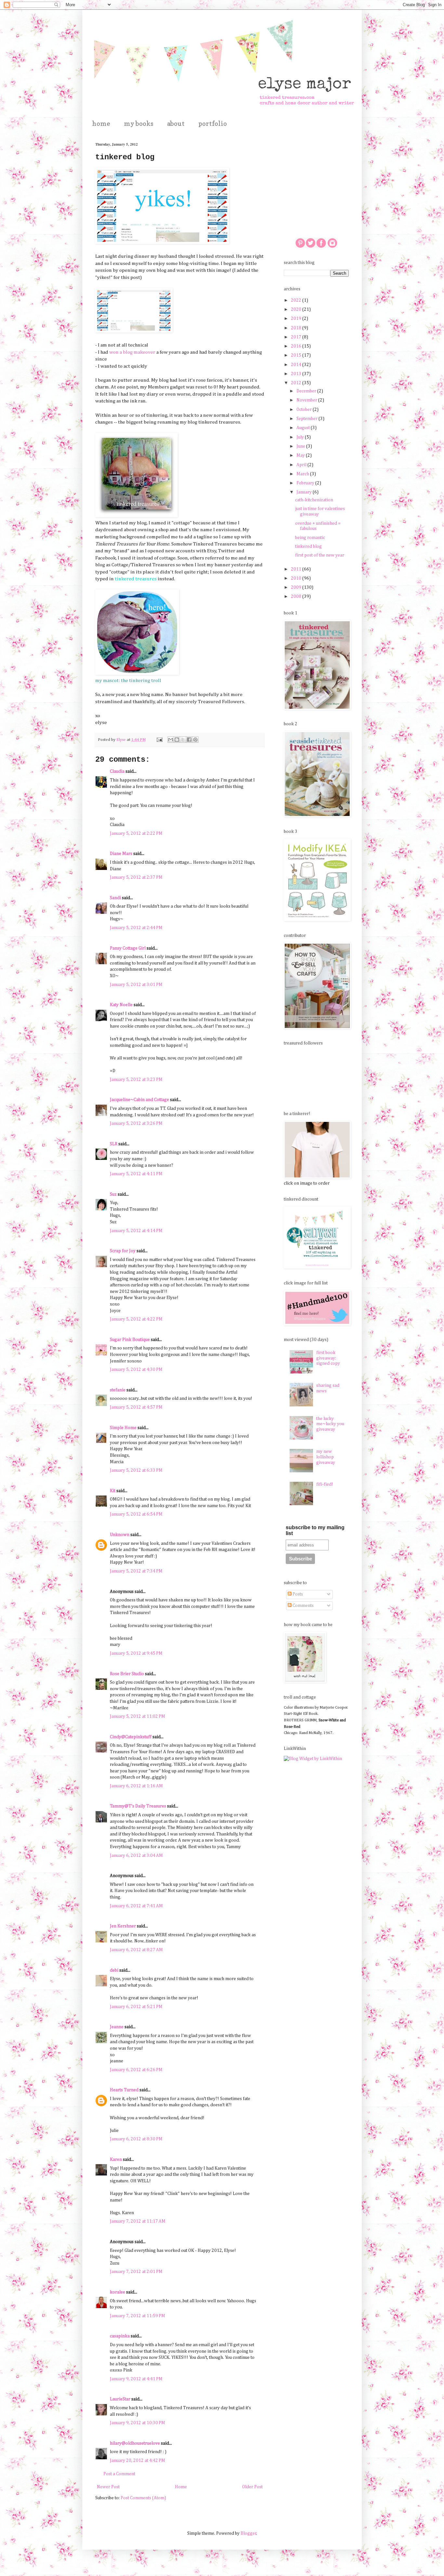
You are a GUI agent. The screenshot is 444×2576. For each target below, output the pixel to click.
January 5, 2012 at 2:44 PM (136, 928)
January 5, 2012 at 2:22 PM (136, 834)
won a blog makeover (132, 352)
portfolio (213, 124)
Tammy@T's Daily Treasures (138, 1806)
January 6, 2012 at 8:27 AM (136, 1950)
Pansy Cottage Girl (128, 948)
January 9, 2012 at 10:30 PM (137, 2423)
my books (139, 124)
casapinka (120, 2336)
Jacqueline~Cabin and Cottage (139, 1100)
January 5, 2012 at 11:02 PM (137, 1716)
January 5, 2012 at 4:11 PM (136, 1174)
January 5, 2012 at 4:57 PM (136, 1407)
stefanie (118, 1390)
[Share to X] (183, 740)
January (305, 492)
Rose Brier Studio (127, 1674)
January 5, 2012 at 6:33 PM (136, 1470)
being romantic (310, 538)
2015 (297, 355)
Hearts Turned (124, 2090)
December (307, 391)
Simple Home (123, 1428)
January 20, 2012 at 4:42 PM (137, 2461)
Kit (113, 1491)
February (306, 483)
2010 (297, 578)
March (303, 474)
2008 (297, 597)
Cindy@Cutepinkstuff (131, 1737)
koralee (118, 2292)
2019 (297, 319)
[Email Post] (159, 740)
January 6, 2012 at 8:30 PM (136, 2139)
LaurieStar (120, 2399)
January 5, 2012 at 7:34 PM (136, 1571)
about (176, 124)
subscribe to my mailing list (315, 1530)
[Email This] (171, 740)
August (304, 428)
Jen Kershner (123, 1926)
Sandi (115, 898)
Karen (116, 2160)
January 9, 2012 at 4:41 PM (136, 2379)
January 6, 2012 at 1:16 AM (136, 1786)
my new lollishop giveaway (326, 1457)
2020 (297, 309)
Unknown (120, 1535)
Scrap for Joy (123, 1251)
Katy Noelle (121, 1005)
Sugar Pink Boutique (130, 1340)
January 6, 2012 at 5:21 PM (136, 2007)
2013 (297, 374)
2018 (297, 328)
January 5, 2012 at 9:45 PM (136, 1653)
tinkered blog (308, 546)
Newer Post (108, 2487)
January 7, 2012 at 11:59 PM (137, 2316)
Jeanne (117, 2027)
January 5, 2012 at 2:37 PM (136, 877)
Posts (297, 1594)
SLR (114, 1144)
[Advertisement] (316, 174)
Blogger (248, 2533)
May (301, 455)
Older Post (252, 2487)
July (301, 437)
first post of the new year (320, 555)
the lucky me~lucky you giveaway (330, 1424)
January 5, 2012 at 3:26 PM (136, 1124)
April (302, 465)
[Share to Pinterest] (195, 740)
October (305, 410)
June (301, 446)
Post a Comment (119, 2474)
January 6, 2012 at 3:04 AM (136, 1856)
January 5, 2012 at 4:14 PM (136, 1231)
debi (114, 1970)
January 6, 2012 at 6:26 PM (136, 2070)
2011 (297, 569)
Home (181, 2487)
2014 (297, 365)
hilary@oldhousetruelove (135, 2443)
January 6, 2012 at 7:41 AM (136, 1906)
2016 (297, 346)
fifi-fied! (325, 1484)
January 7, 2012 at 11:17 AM (138, 2221)
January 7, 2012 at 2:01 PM (136, 2272)
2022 (297, 300)
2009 (297, 587)
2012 (297, 383)
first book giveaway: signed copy (328, 1358)
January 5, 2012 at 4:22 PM (136, 1319)
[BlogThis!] (177, 740)
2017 (297, 337)
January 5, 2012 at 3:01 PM (136, 985)
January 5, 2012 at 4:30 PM (136, 1370)
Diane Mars (121, 854)
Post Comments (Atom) (143, 2498)
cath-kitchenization (314, 500)
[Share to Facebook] (189, 740)
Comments (303, 1606)
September (307, 419)
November (307, 400)
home (101, 124)
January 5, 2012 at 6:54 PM (136, 1514)
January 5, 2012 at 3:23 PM (136, 1080)
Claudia (117, 771)
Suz (113, 1194)
